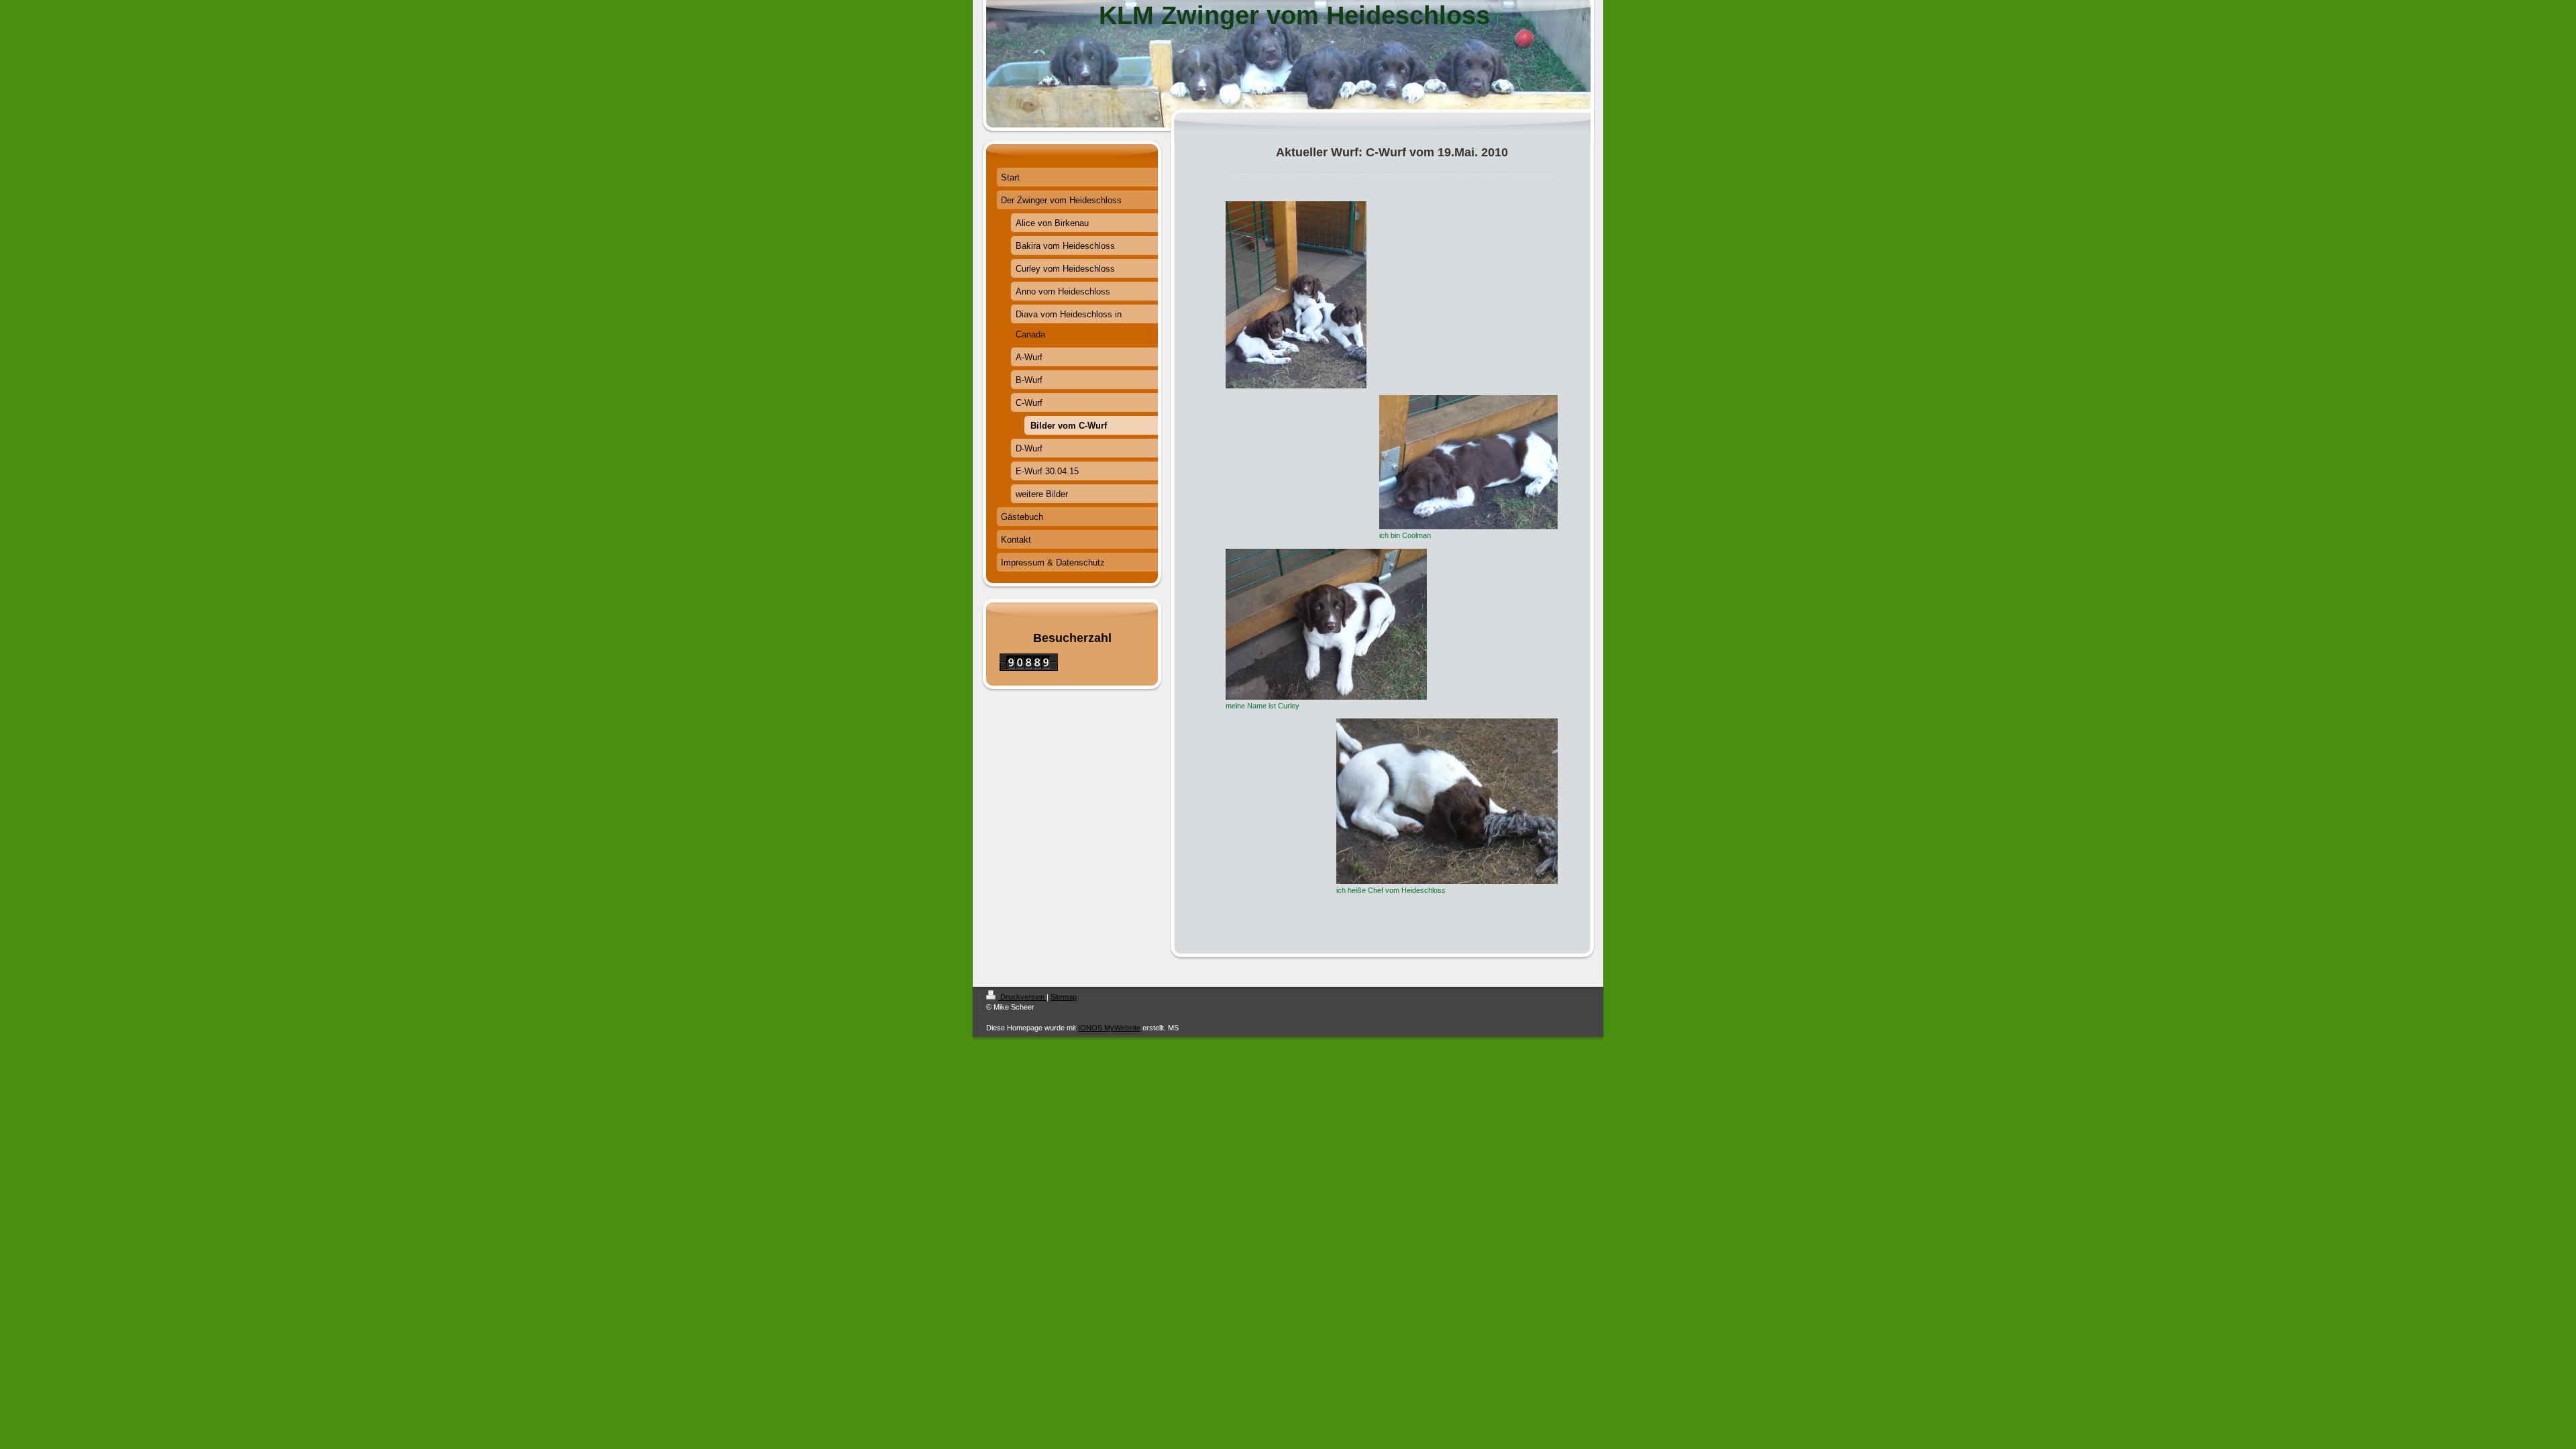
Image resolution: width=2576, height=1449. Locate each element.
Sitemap (1064, 997)
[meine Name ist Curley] (1326, 624)
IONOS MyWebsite (1109, 1028)
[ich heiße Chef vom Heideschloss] (1447, 801)
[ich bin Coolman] (1468, 462)
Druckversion (1022, 997)
